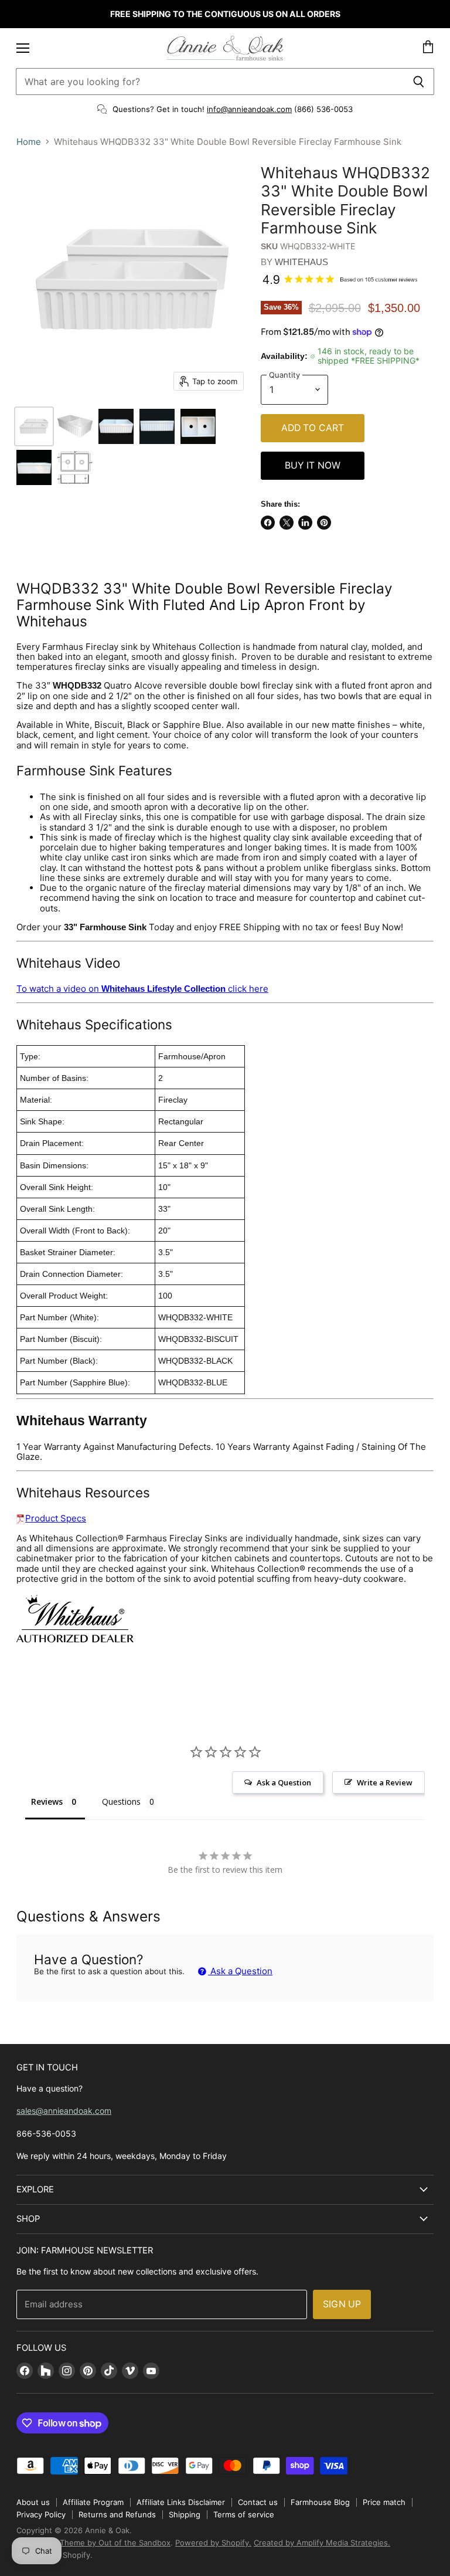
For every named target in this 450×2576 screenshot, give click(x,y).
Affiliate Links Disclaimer (181, 2502)
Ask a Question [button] (284, 1782)
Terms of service (244, 2514)
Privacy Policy (41, 2514)
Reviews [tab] (47, 1801)
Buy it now (313, 465)
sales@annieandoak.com (64, 2111)
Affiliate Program (93, 2502)
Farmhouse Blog (320, 2502)
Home (29, 142)
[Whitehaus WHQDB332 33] (34, 426)
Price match (384, 2502)
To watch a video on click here (142, 989)
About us (33, 2502)
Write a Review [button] (385, 1782)
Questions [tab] (121, 1801)
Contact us (258, 2502)
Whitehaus (301, 262)
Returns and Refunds (117, 2514)
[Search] (419, 82)
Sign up (342, 2304)
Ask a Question (240, 1971)
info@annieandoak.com (249, 109)
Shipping (185, 2514)
